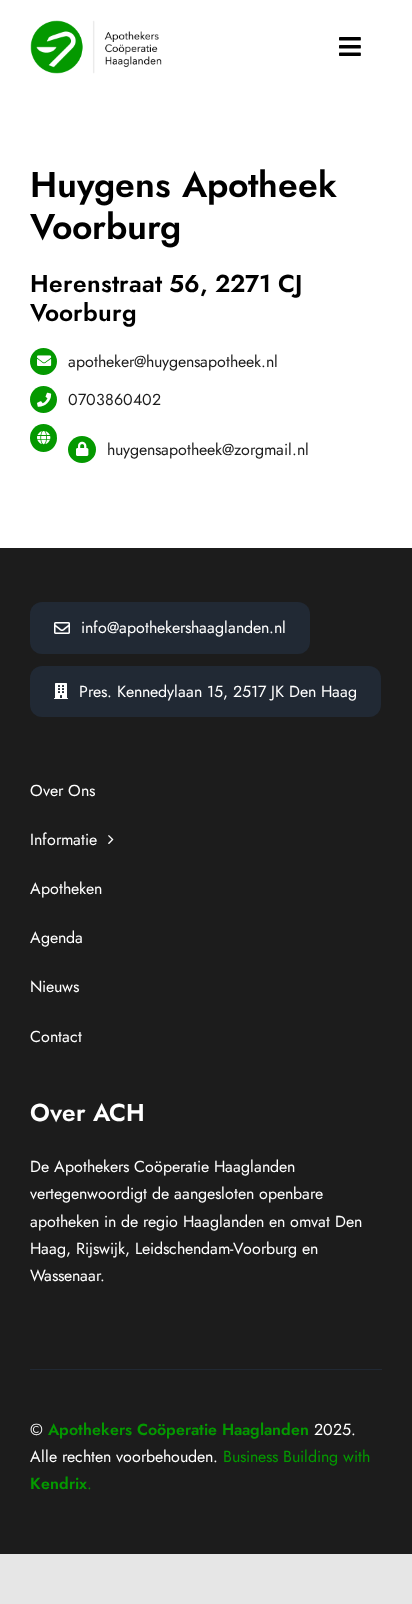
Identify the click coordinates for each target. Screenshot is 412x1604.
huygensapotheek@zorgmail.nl (208, 449)
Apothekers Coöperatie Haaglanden (178, 1429)
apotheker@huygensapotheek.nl (173, 361)
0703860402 (114, 399)
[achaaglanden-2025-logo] (96, 27)
